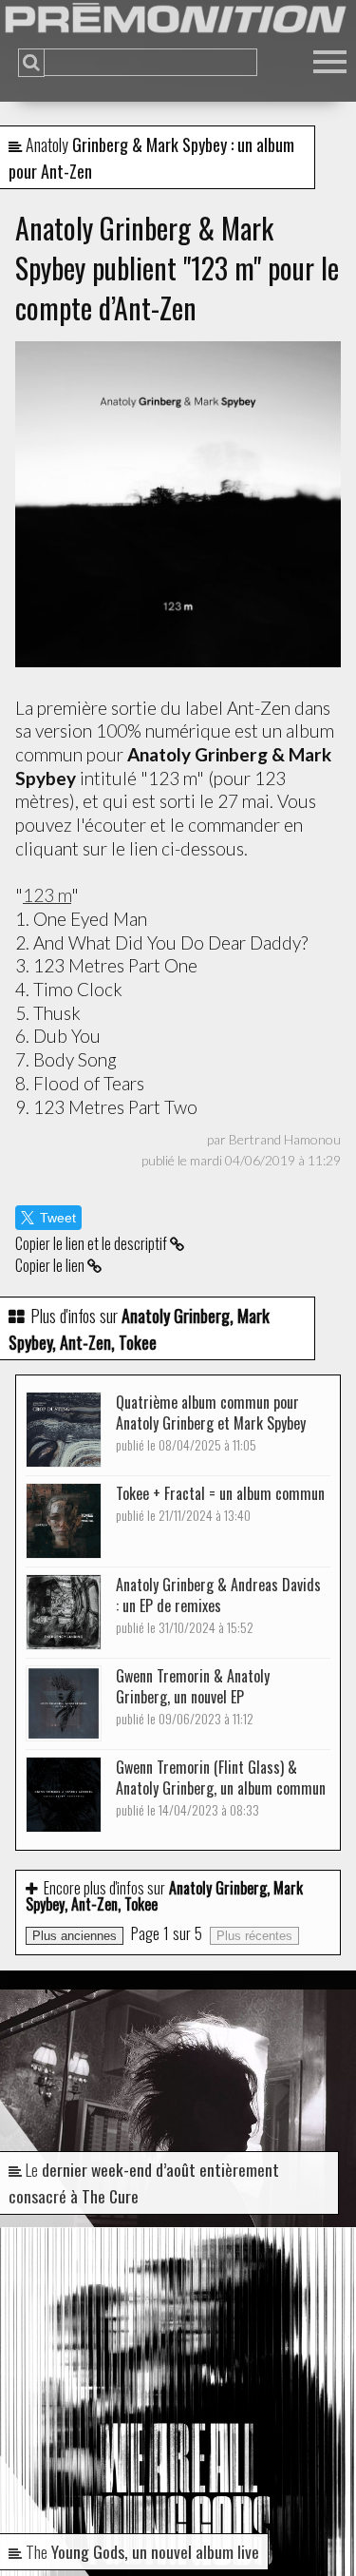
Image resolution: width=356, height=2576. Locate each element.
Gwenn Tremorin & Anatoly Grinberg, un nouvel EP (193, 1696)
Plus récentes (254, 1936)
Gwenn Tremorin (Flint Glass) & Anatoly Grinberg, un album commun (221, 1788)
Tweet (58, 1218)
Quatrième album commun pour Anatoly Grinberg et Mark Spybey (211, 1423)
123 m (47, 895)
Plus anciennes (75, 1936)
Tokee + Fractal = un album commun (220, 1503)
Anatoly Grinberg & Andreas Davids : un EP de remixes (218, 1605)
